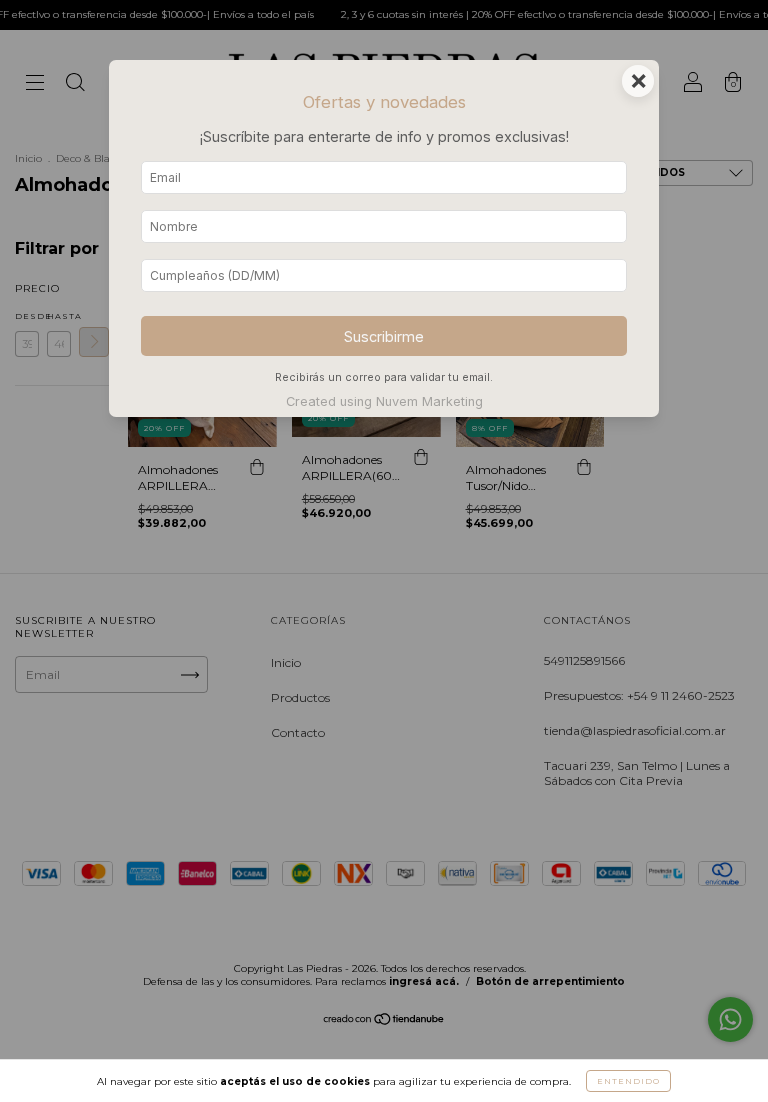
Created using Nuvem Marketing (384, 401)
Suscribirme (384, 336)
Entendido (628, 1081)
